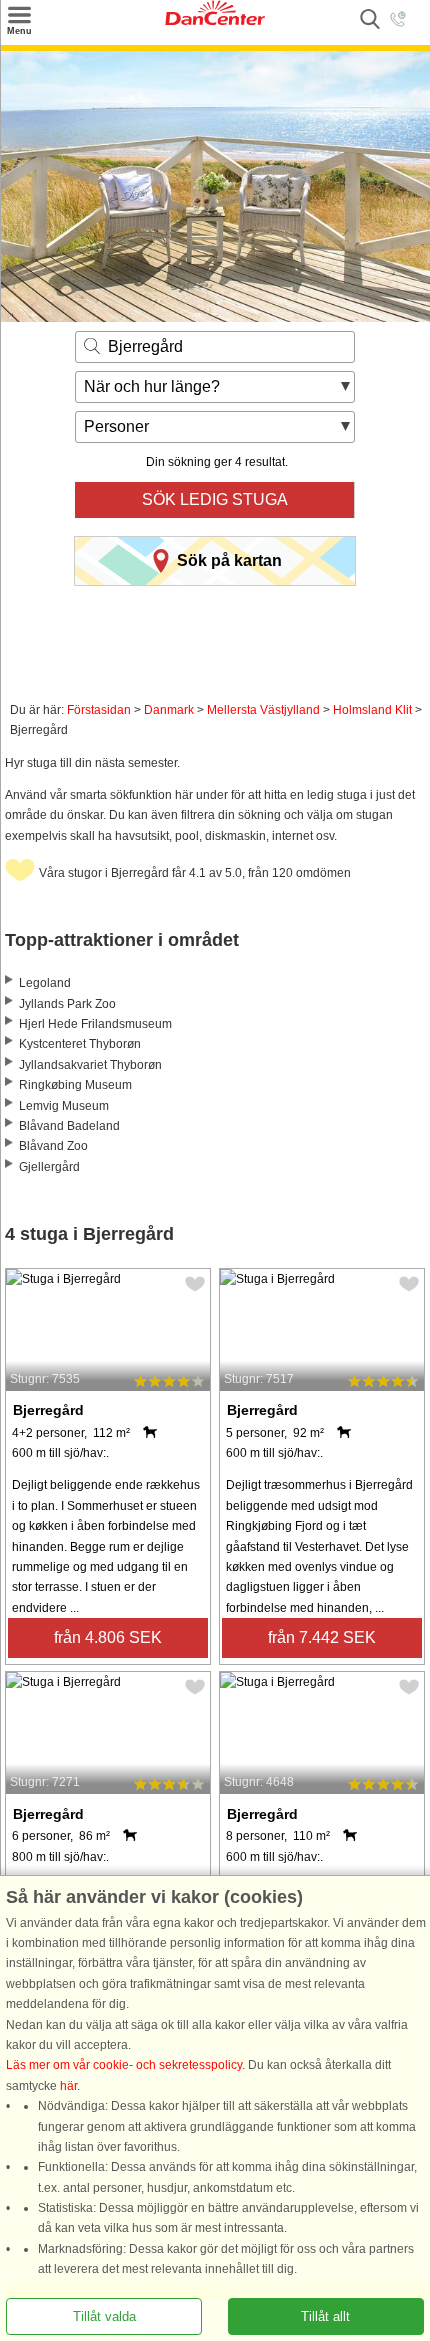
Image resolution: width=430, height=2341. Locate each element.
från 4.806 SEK (108, 1637)
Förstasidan (99, 710)
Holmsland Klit (372, 710)
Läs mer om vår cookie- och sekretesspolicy (124, 2066)
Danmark (169, 710)
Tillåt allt (325, 2316)
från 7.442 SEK (322, 1637)
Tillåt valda (104, 2316)
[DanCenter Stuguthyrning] (215, 21)
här (68, 2086)
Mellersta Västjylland (263, 710)
